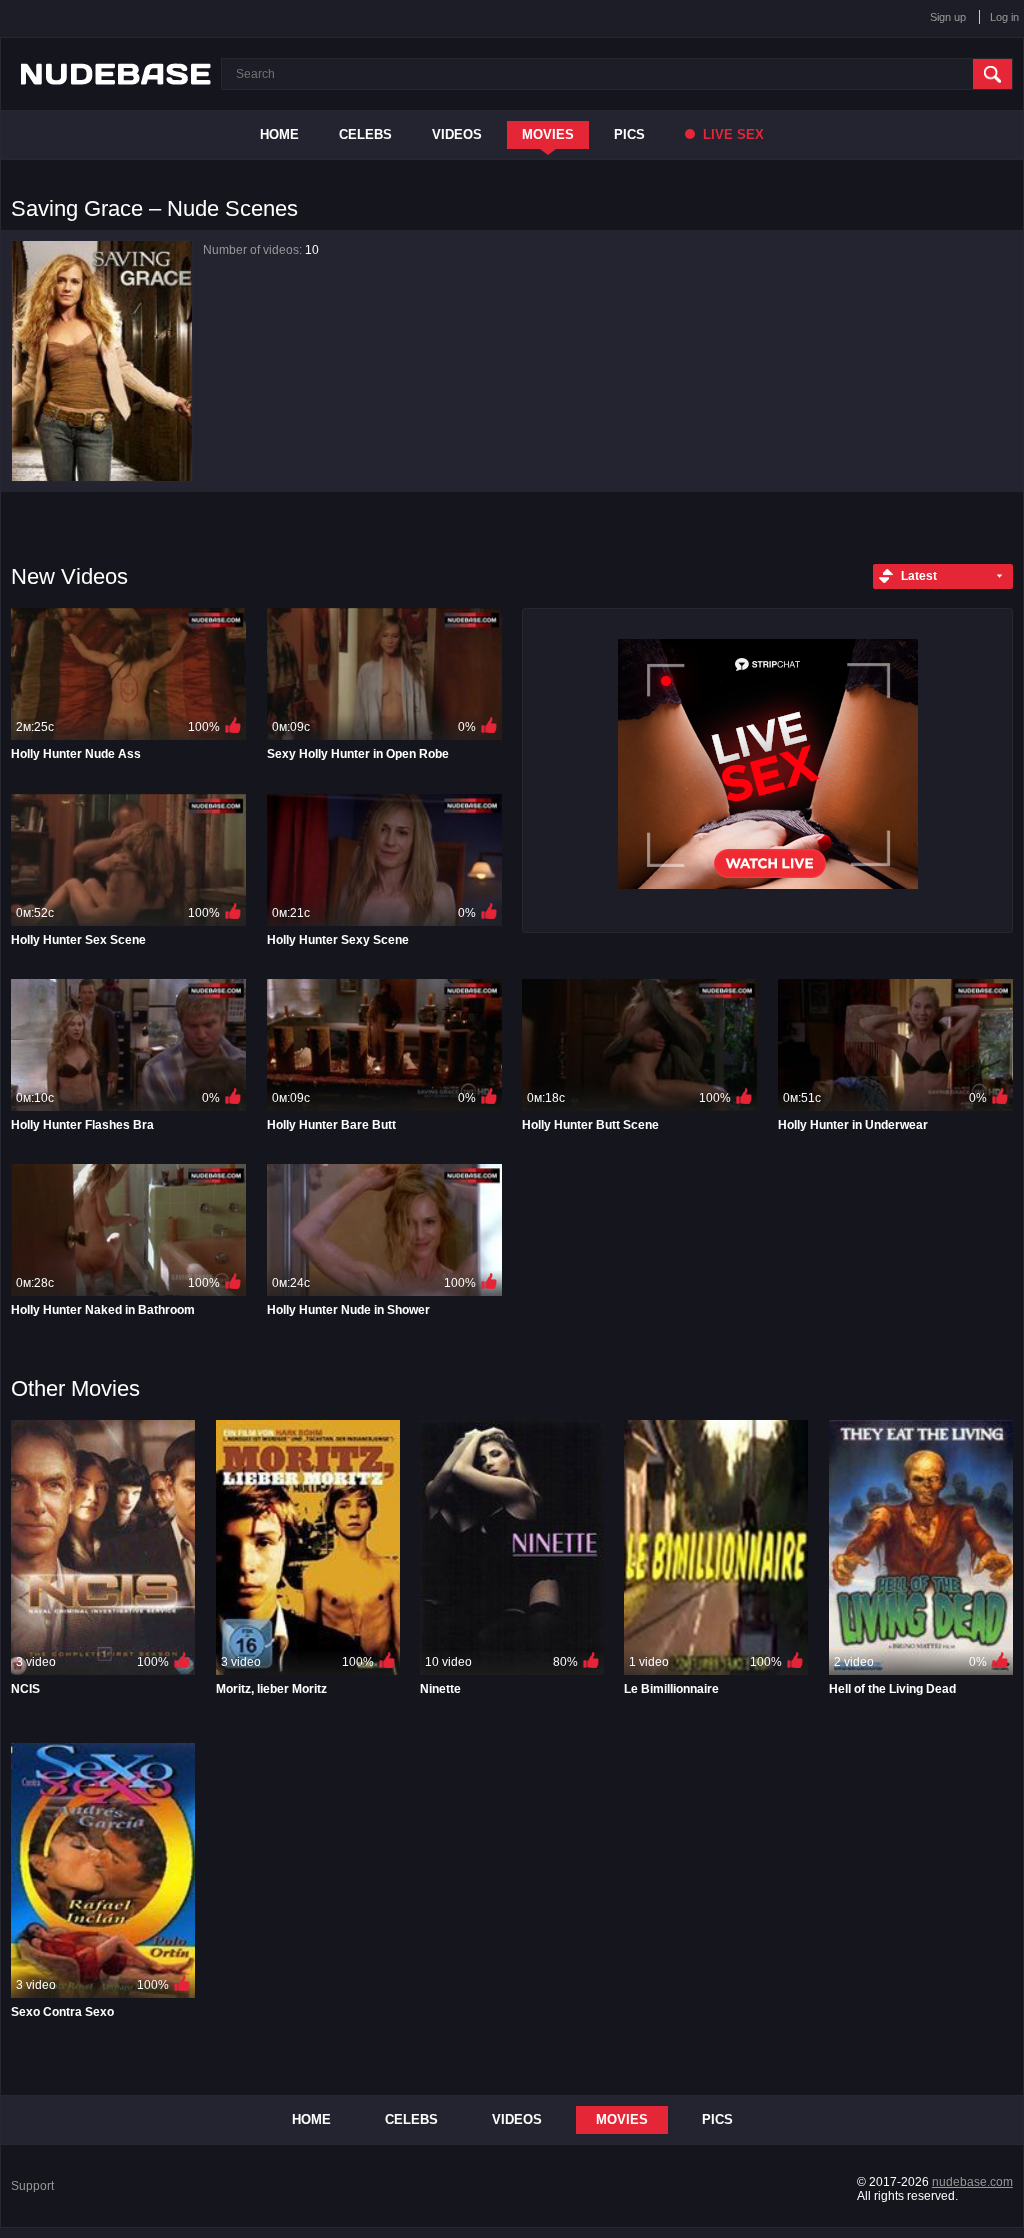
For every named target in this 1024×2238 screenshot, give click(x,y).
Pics (629, 134)
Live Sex (731, 134)
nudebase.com (972, 2182)
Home (279, 134)
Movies (548, 134)
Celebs (365, 134)
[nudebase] (116, 74)
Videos (457, 134)
